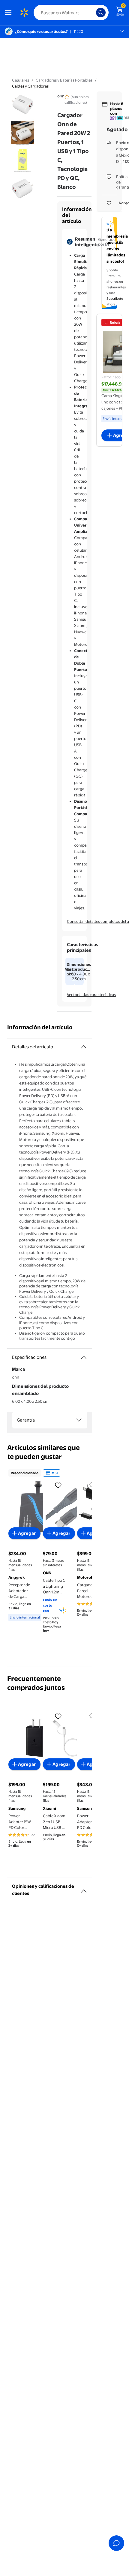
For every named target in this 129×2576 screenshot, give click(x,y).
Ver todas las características (91, 995)
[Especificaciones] (84, 1357)
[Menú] (10, 13)
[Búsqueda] (101, 13)
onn (61, 96)
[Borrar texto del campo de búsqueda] (93, 13)
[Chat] (116, 2543)
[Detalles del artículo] (84, 1047)
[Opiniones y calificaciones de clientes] (84, 1889)
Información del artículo (40, 1027)
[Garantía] (79, 1420)
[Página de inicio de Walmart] (24, 13)
